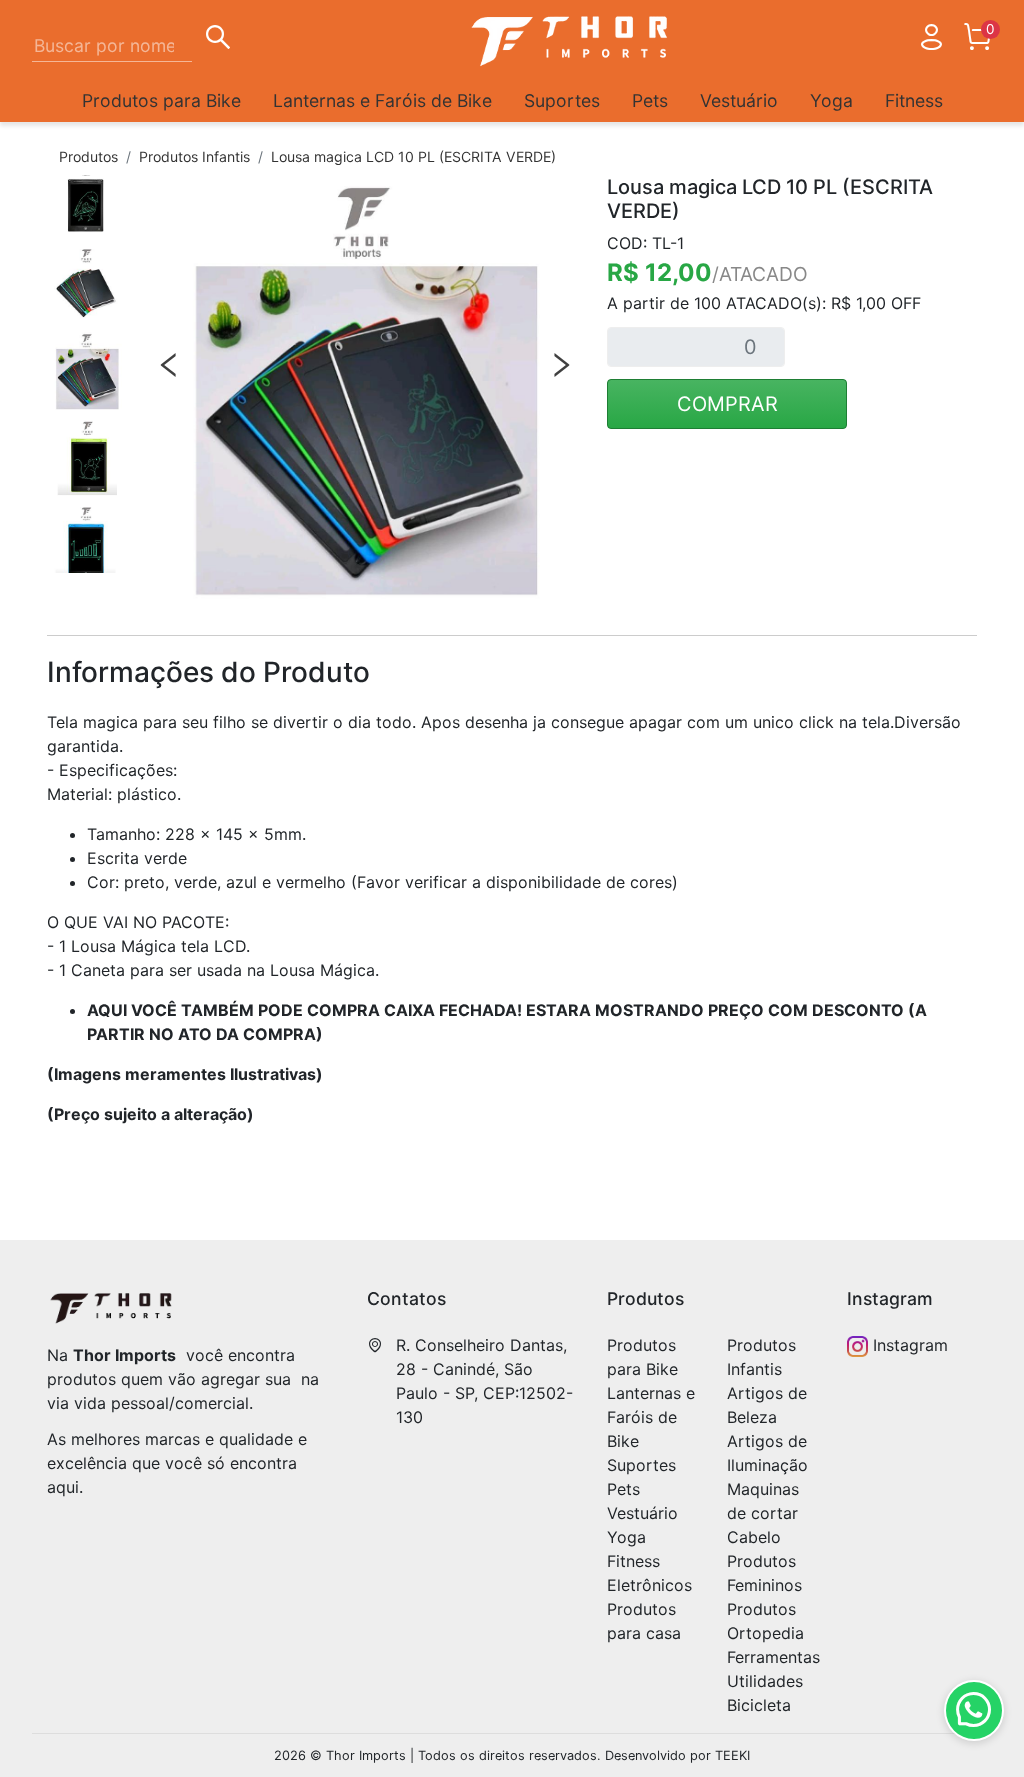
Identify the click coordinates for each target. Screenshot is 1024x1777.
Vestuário (739, 100)
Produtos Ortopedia (765, 1621)
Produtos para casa (644, 1621)
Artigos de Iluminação (767, 1453)
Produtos (88, 156)
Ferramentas (773, 1657)
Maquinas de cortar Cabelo (763, 1513)
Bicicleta (759, 1705)
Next (561, 365)
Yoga (831, 100)
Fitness (914, 100)
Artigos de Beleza (767, 1405)
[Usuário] (931, 41)
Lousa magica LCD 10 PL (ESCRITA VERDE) (413, 156)
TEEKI (732, 1755)
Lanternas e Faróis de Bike (382, 100)
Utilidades (765, 1681)
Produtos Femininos (764, 1573)
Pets (650, 100)
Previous (169, 365)
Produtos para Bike (161, 100)
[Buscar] (218, 40)
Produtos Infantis (194, 156)
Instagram (908, 1345)
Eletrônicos (649, 1585)
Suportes (562, 100)
